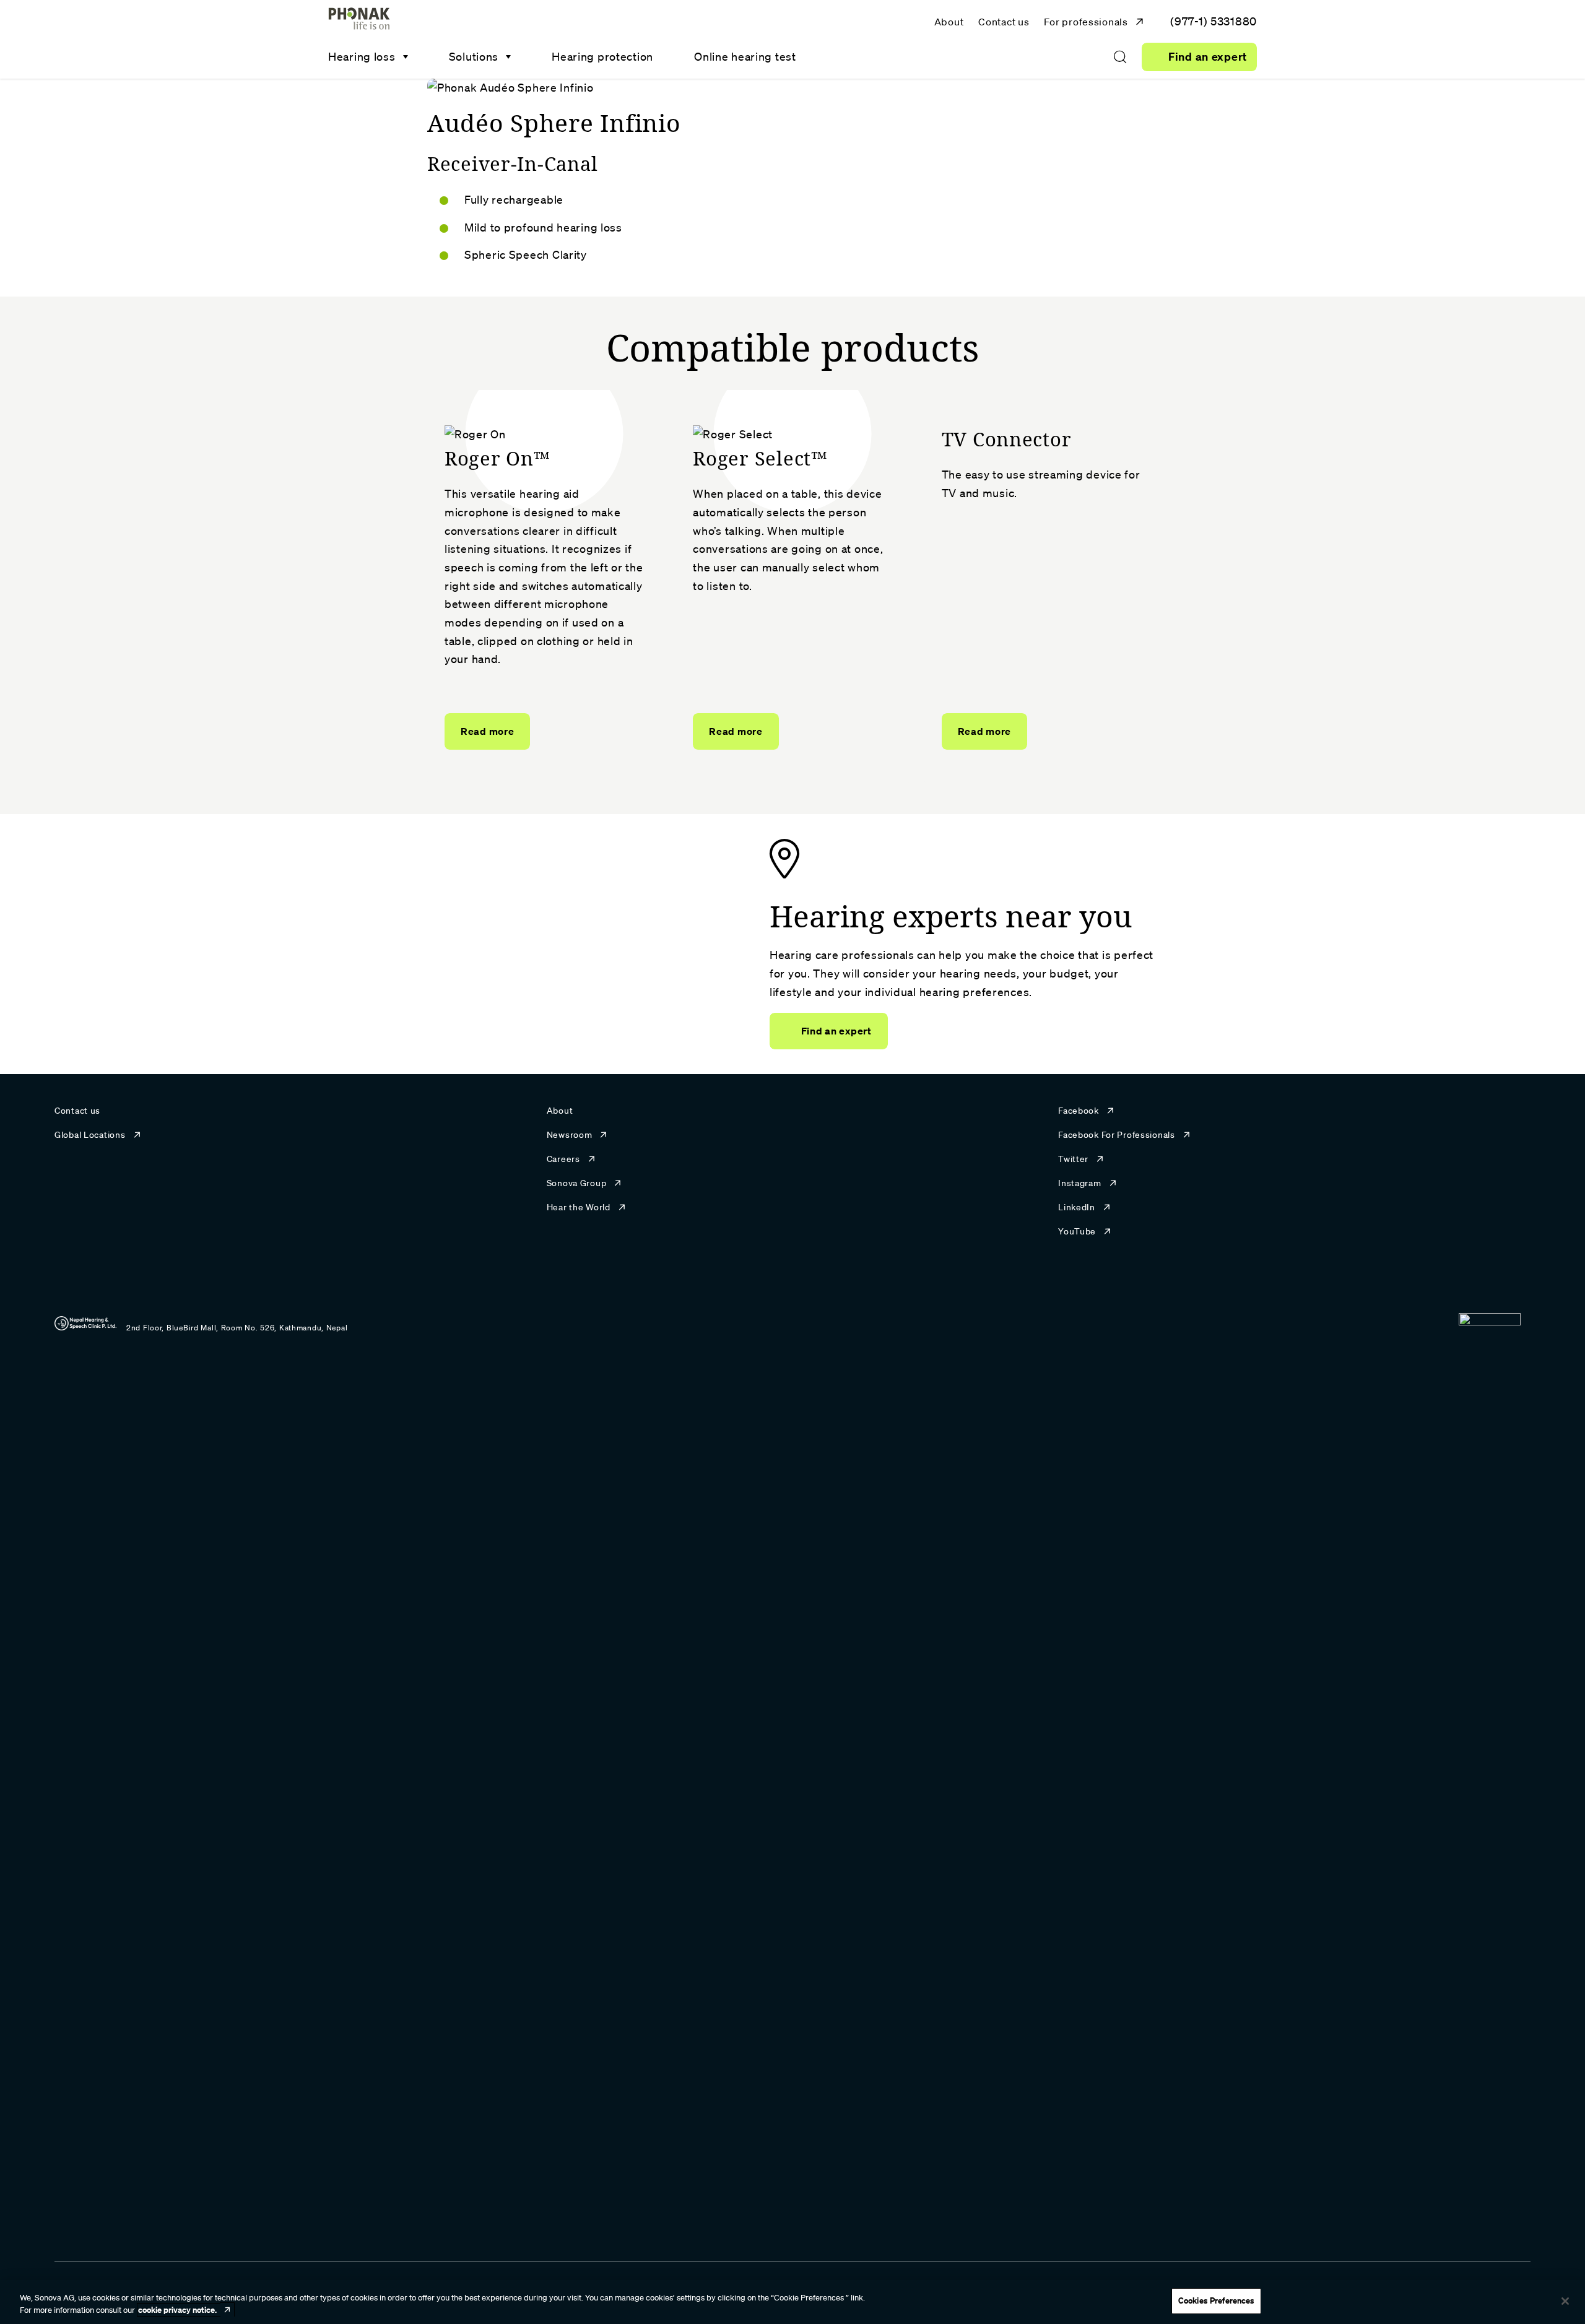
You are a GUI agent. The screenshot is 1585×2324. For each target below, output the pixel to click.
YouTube (1077, 1231)
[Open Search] (1120, 57)
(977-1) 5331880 (1214, 21)
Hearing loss (362, 56)
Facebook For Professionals (1117, 1135)
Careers (563, 1159)
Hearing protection (602, 56)
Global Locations (90, 1135)
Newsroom (570, 1135)
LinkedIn (1077, 1207)
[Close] (1565, 2301)
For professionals (1086, 22)
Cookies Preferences (1216, 2300)
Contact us (1004, 22)
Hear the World (579, 1207)
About (949, 22)
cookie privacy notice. (177, 2310)
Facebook (1079, 1111)
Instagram (1079, 1183)
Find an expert (1208, 57)
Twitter (1073, 1159)
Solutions (474, 56)
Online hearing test (745, 56)
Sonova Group (577, 1183)
